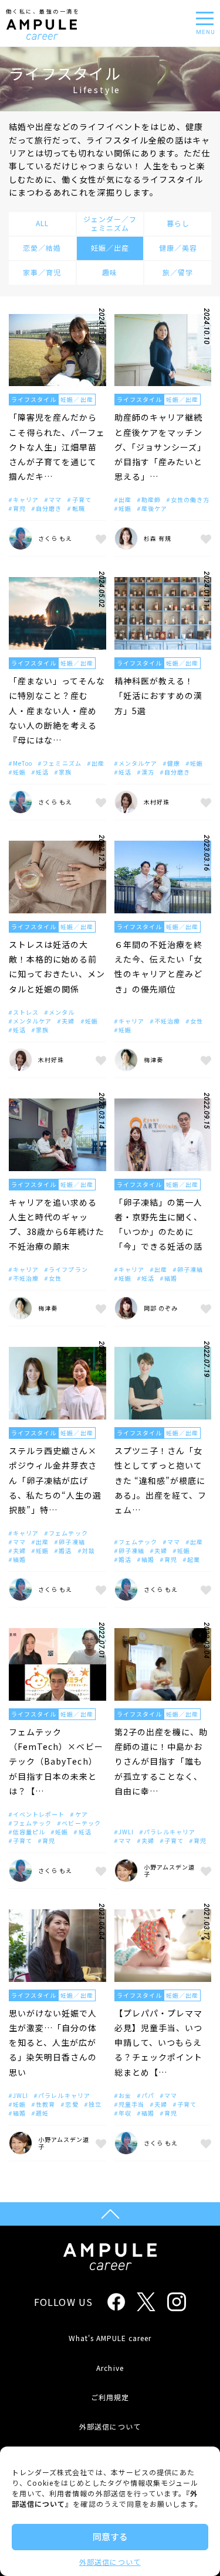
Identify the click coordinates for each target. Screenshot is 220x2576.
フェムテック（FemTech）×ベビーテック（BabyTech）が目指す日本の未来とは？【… (56, 1761)
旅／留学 (178, 272)
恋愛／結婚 (42, 248)
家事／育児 (42, 272)
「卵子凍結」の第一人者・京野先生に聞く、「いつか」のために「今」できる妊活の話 (159, 1224)
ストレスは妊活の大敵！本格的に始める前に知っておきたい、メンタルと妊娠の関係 (57, 967)
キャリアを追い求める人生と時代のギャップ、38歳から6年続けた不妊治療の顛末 (57, 1224)
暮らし (178, 223)
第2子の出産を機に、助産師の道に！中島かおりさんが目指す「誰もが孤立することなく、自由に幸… (161, 1761)
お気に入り (99, 538)
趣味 (110, 272)
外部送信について (110, 2562)
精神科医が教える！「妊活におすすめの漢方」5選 (159, 695)
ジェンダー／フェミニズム (110, 223)
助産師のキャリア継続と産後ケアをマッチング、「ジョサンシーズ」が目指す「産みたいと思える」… (160, 447)
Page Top (110, 2214)
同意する (110, 2536)
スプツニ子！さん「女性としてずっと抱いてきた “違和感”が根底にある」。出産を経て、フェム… (161, 1480)
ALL (42, 223)
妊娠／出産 (110, 248)
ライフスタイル (34, 399)
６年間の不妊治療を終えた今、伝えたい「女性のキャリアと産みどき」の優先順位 (159, 967)
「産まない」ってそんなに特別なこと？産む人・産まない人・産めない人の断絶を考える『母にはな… (57, 710)
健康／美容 (178, 248)
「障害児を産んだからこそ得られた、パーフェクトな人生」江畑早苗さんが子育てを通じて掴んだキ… (57, 447)
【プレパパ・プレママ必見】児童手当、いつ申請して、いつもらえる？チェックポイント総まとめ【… (159, 2043)
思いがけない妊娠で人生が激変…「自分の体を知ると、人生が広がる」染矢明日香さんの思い (53, 2043)
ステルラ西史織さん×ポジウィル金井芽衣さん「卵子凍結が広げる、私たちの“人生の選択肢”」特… (55, 1480)
